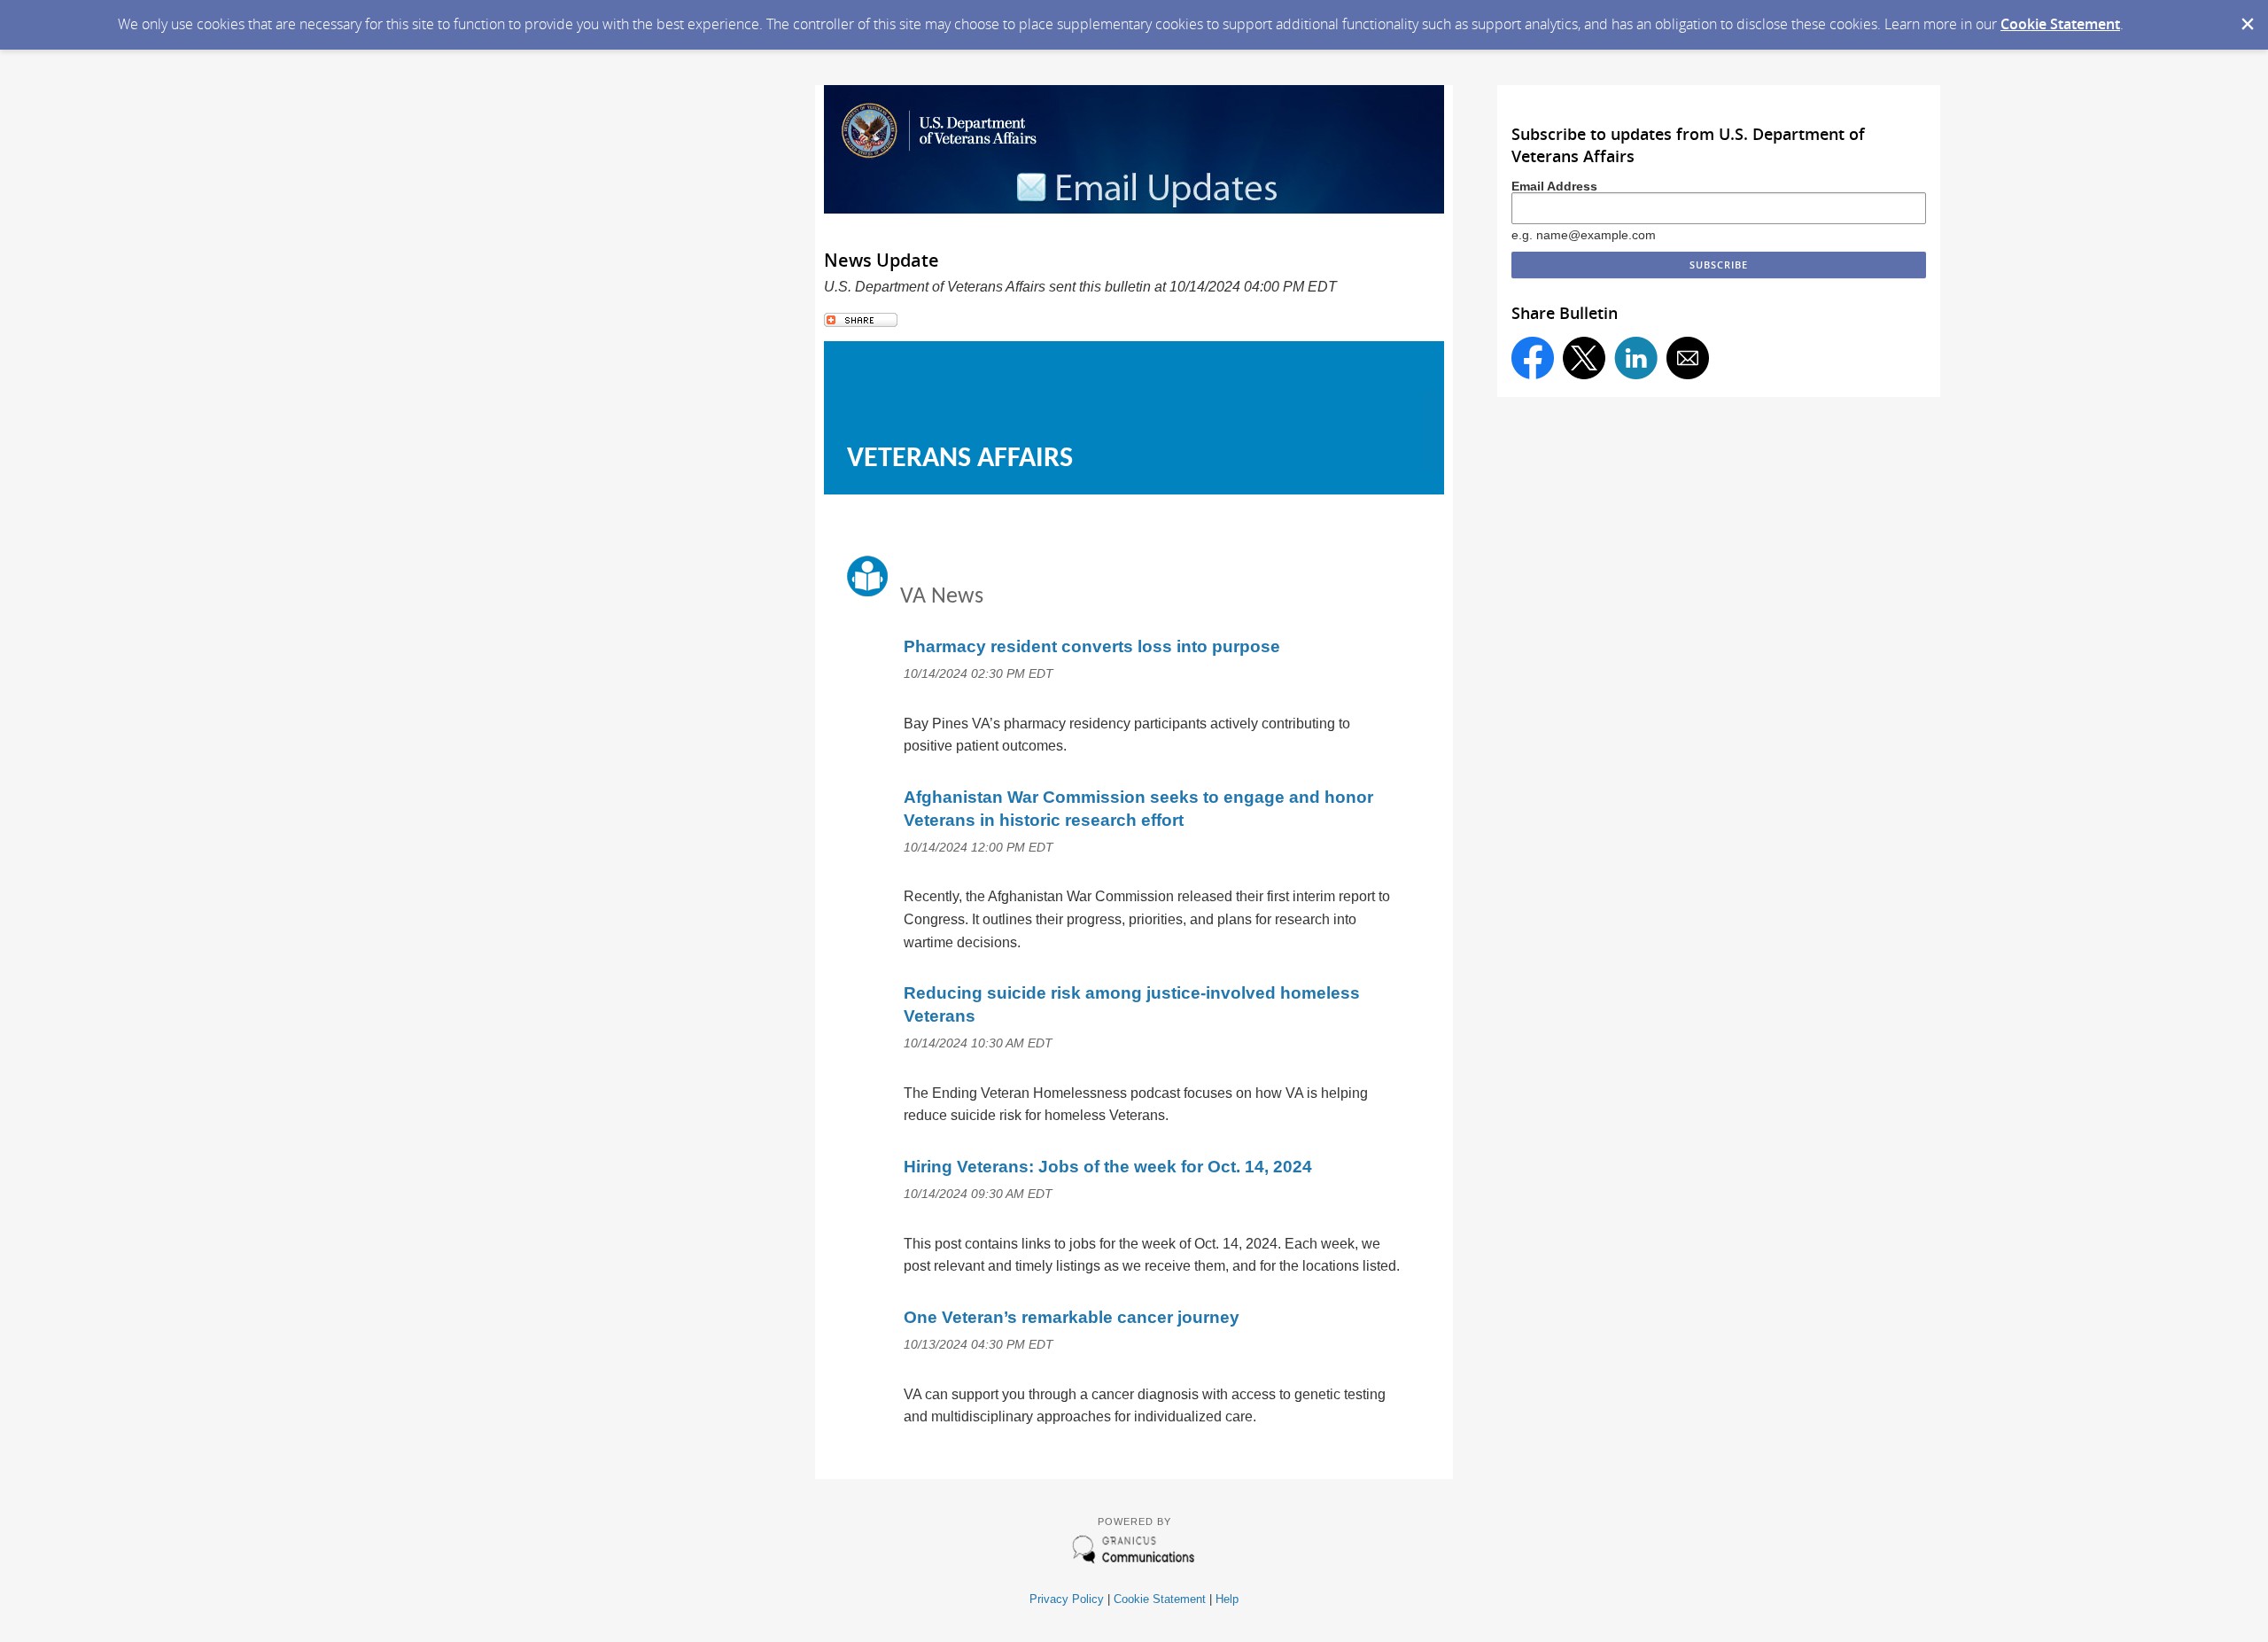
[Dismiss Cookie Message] (2246, 17)
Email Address (1554, 186)
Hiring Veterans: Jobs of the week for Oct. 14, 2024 (1108, 1167)
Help (1227, 1599)
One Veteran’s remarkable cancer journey (1072, 1317)
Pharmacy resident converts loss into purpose (1092, 646)
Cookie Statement (2060, 24)
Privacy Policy (1067, 1599)
